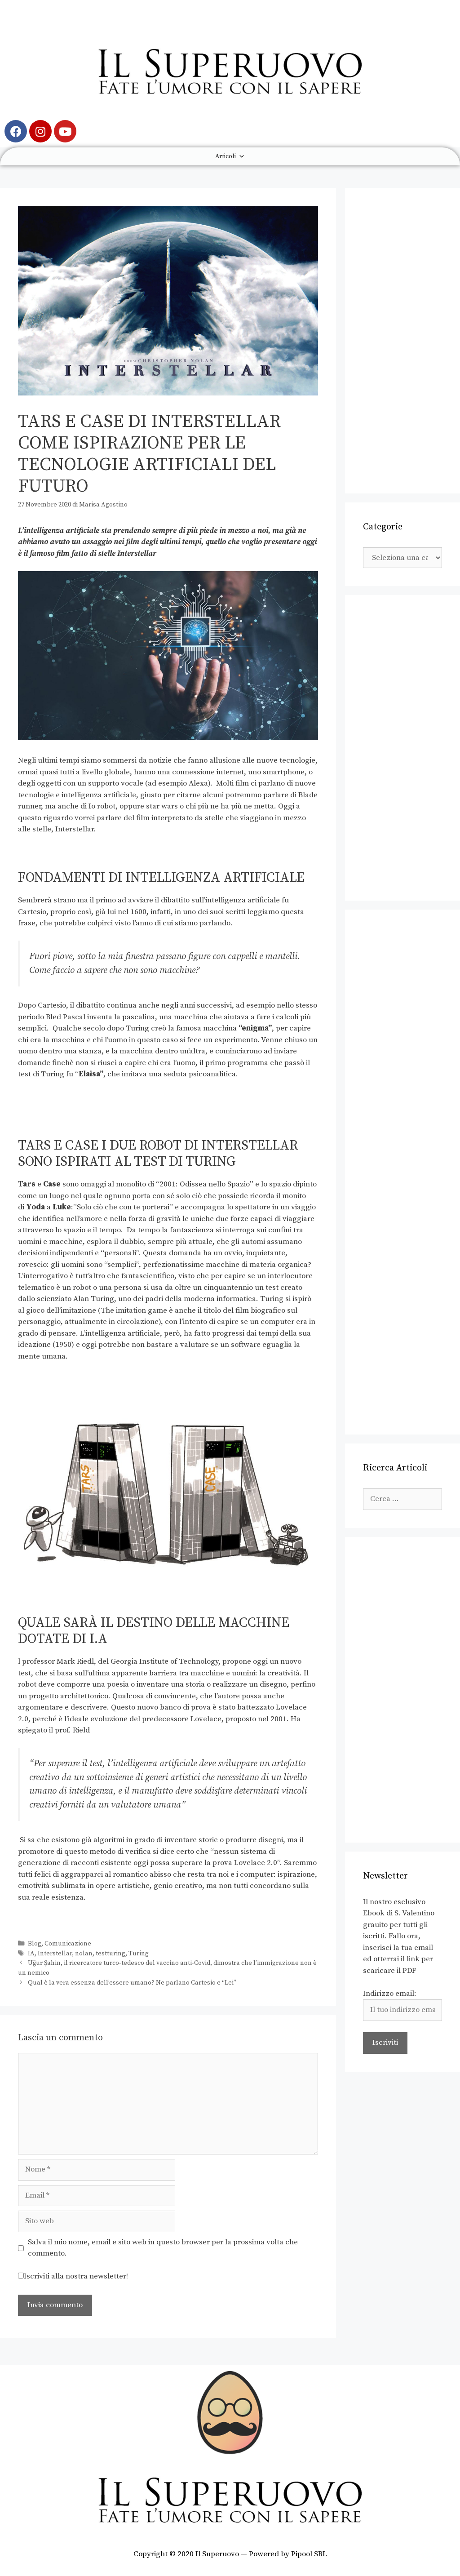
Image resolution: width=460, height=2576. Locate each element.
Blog (35, 1944)
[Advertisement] (402, 341)
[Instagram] (40, 131)
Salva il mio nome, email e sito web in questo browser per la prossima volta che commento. (163, 2248)
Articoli (226, 156)
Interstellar (55, 1954)
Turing (139, 1954)
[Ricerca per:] (402, 1499)
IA (31, 1954)
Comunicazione (68, 1944)
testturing (111, 1954)
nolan (84, 1954)
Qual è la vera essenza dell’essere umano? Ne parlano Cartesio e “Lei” (132, 1983)
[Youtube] (65, 131)
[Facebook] (16, 131)
